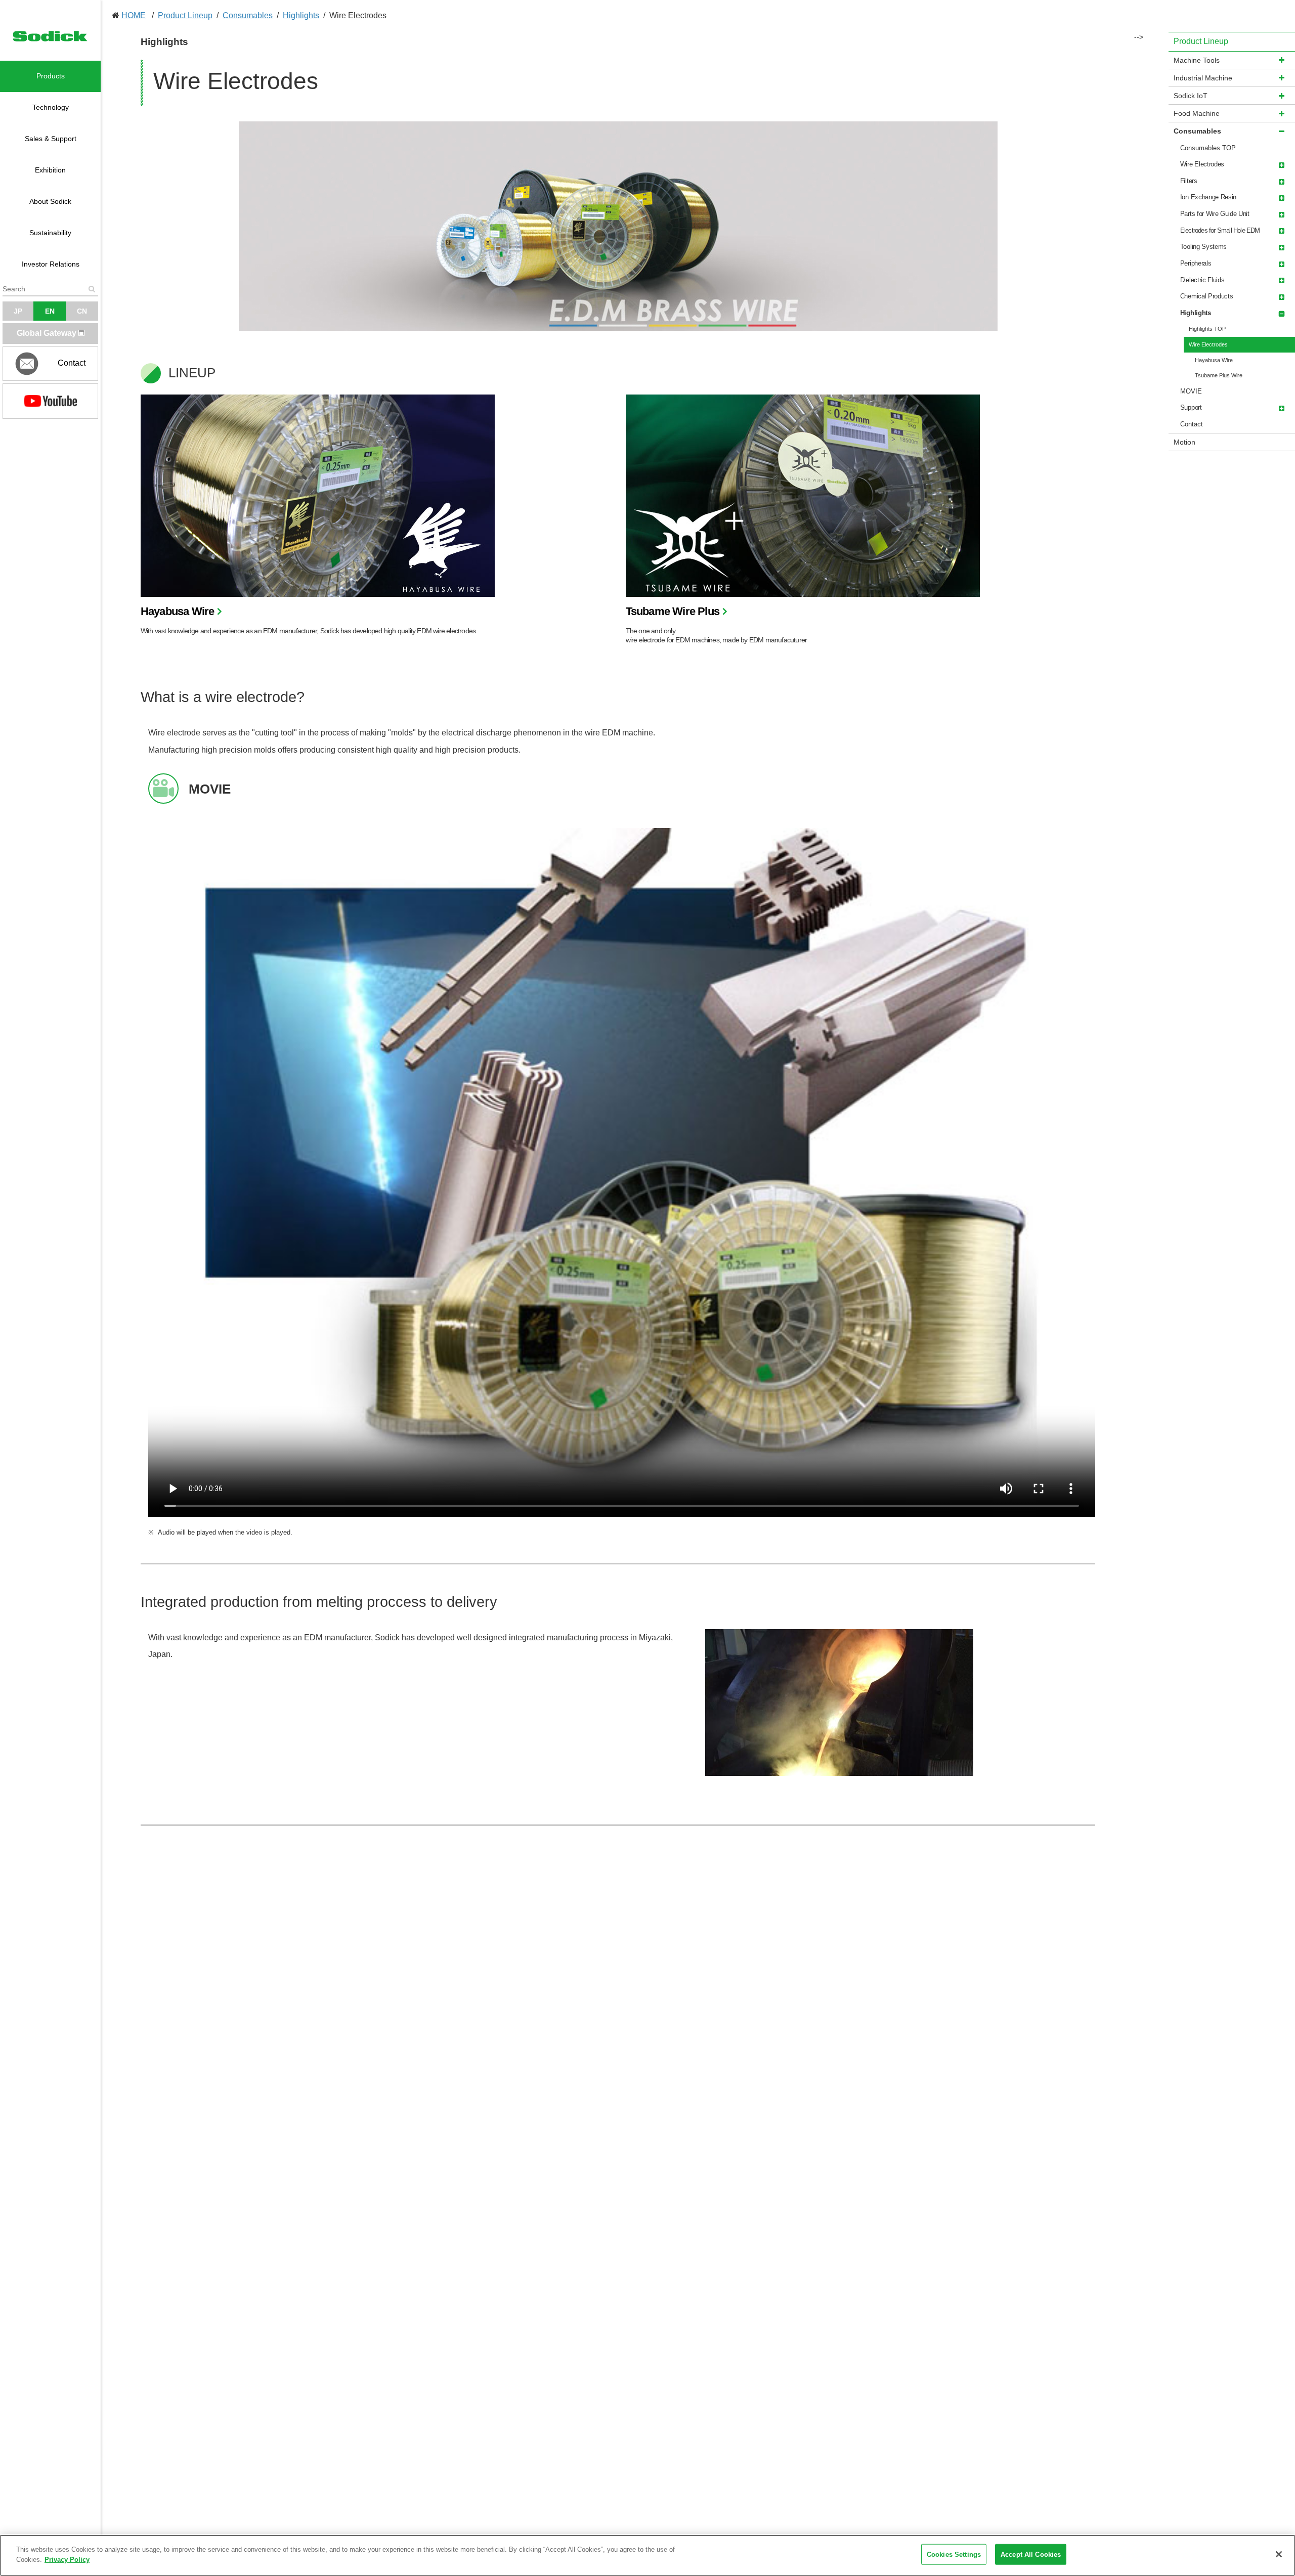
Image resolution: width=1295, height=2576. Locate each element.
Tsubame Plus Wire (1219, 375)
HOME (134, 15)
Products (51, 76)
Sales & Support (51, 139)
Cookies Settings (954, 2555)
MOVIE (1191, 391)
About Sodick (50, 201)
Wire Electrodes (1208, 344)
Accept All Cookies (1031, 2555)
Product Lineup (185, 15)
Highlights (301, 15)
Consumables (248, 15)
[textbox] (50, 289)
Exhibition (50, 170)
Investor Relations (51, 264)
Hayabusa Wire (178, 611)
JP (18, 311)
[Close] (1279, 2554)
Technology (51, 107)
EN (50, 311)
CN (82, 311)
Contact (1192, 424)
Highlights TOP (1207, 329)
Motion (1184, 442)
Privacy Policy (67, 2559)
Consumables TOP (1208, 148)
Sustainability (50, 233)
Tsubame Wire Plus (673, 611)
